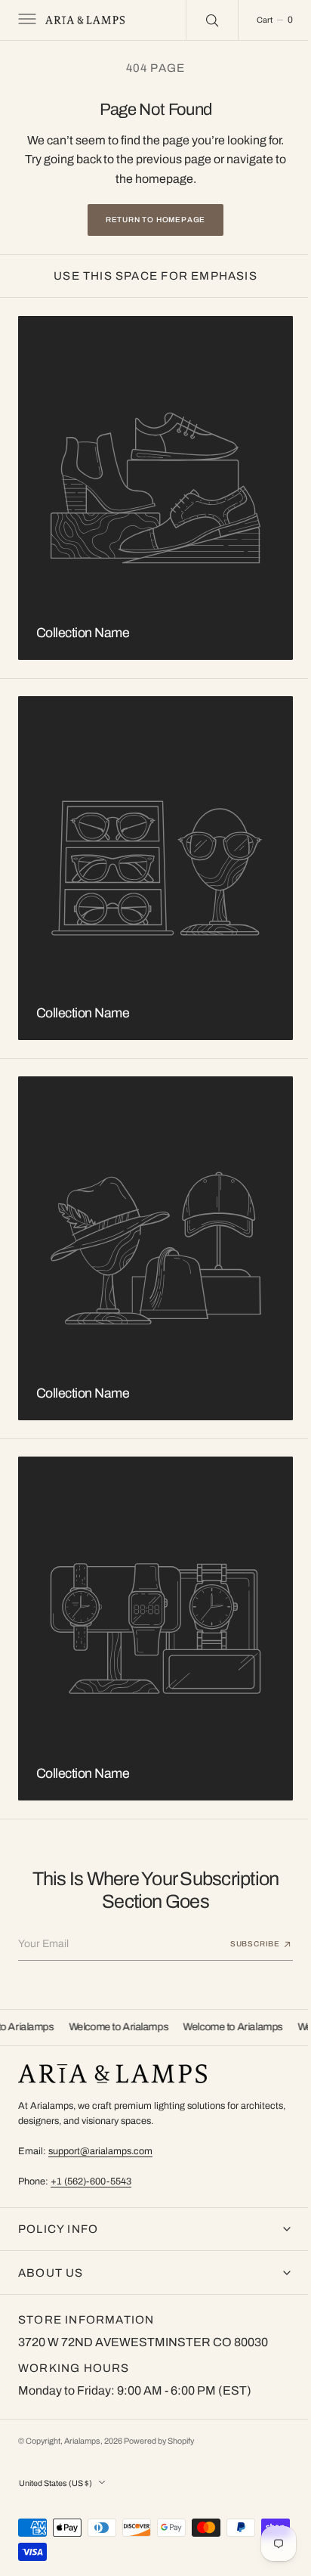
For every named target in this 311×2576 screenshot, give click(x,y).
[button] (26, 20)
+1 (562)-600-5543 (91, 2181)
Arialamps (82, 2441)
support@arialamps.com (100, 2151)
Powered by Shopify (159, 2441)
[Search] (201, 20)
